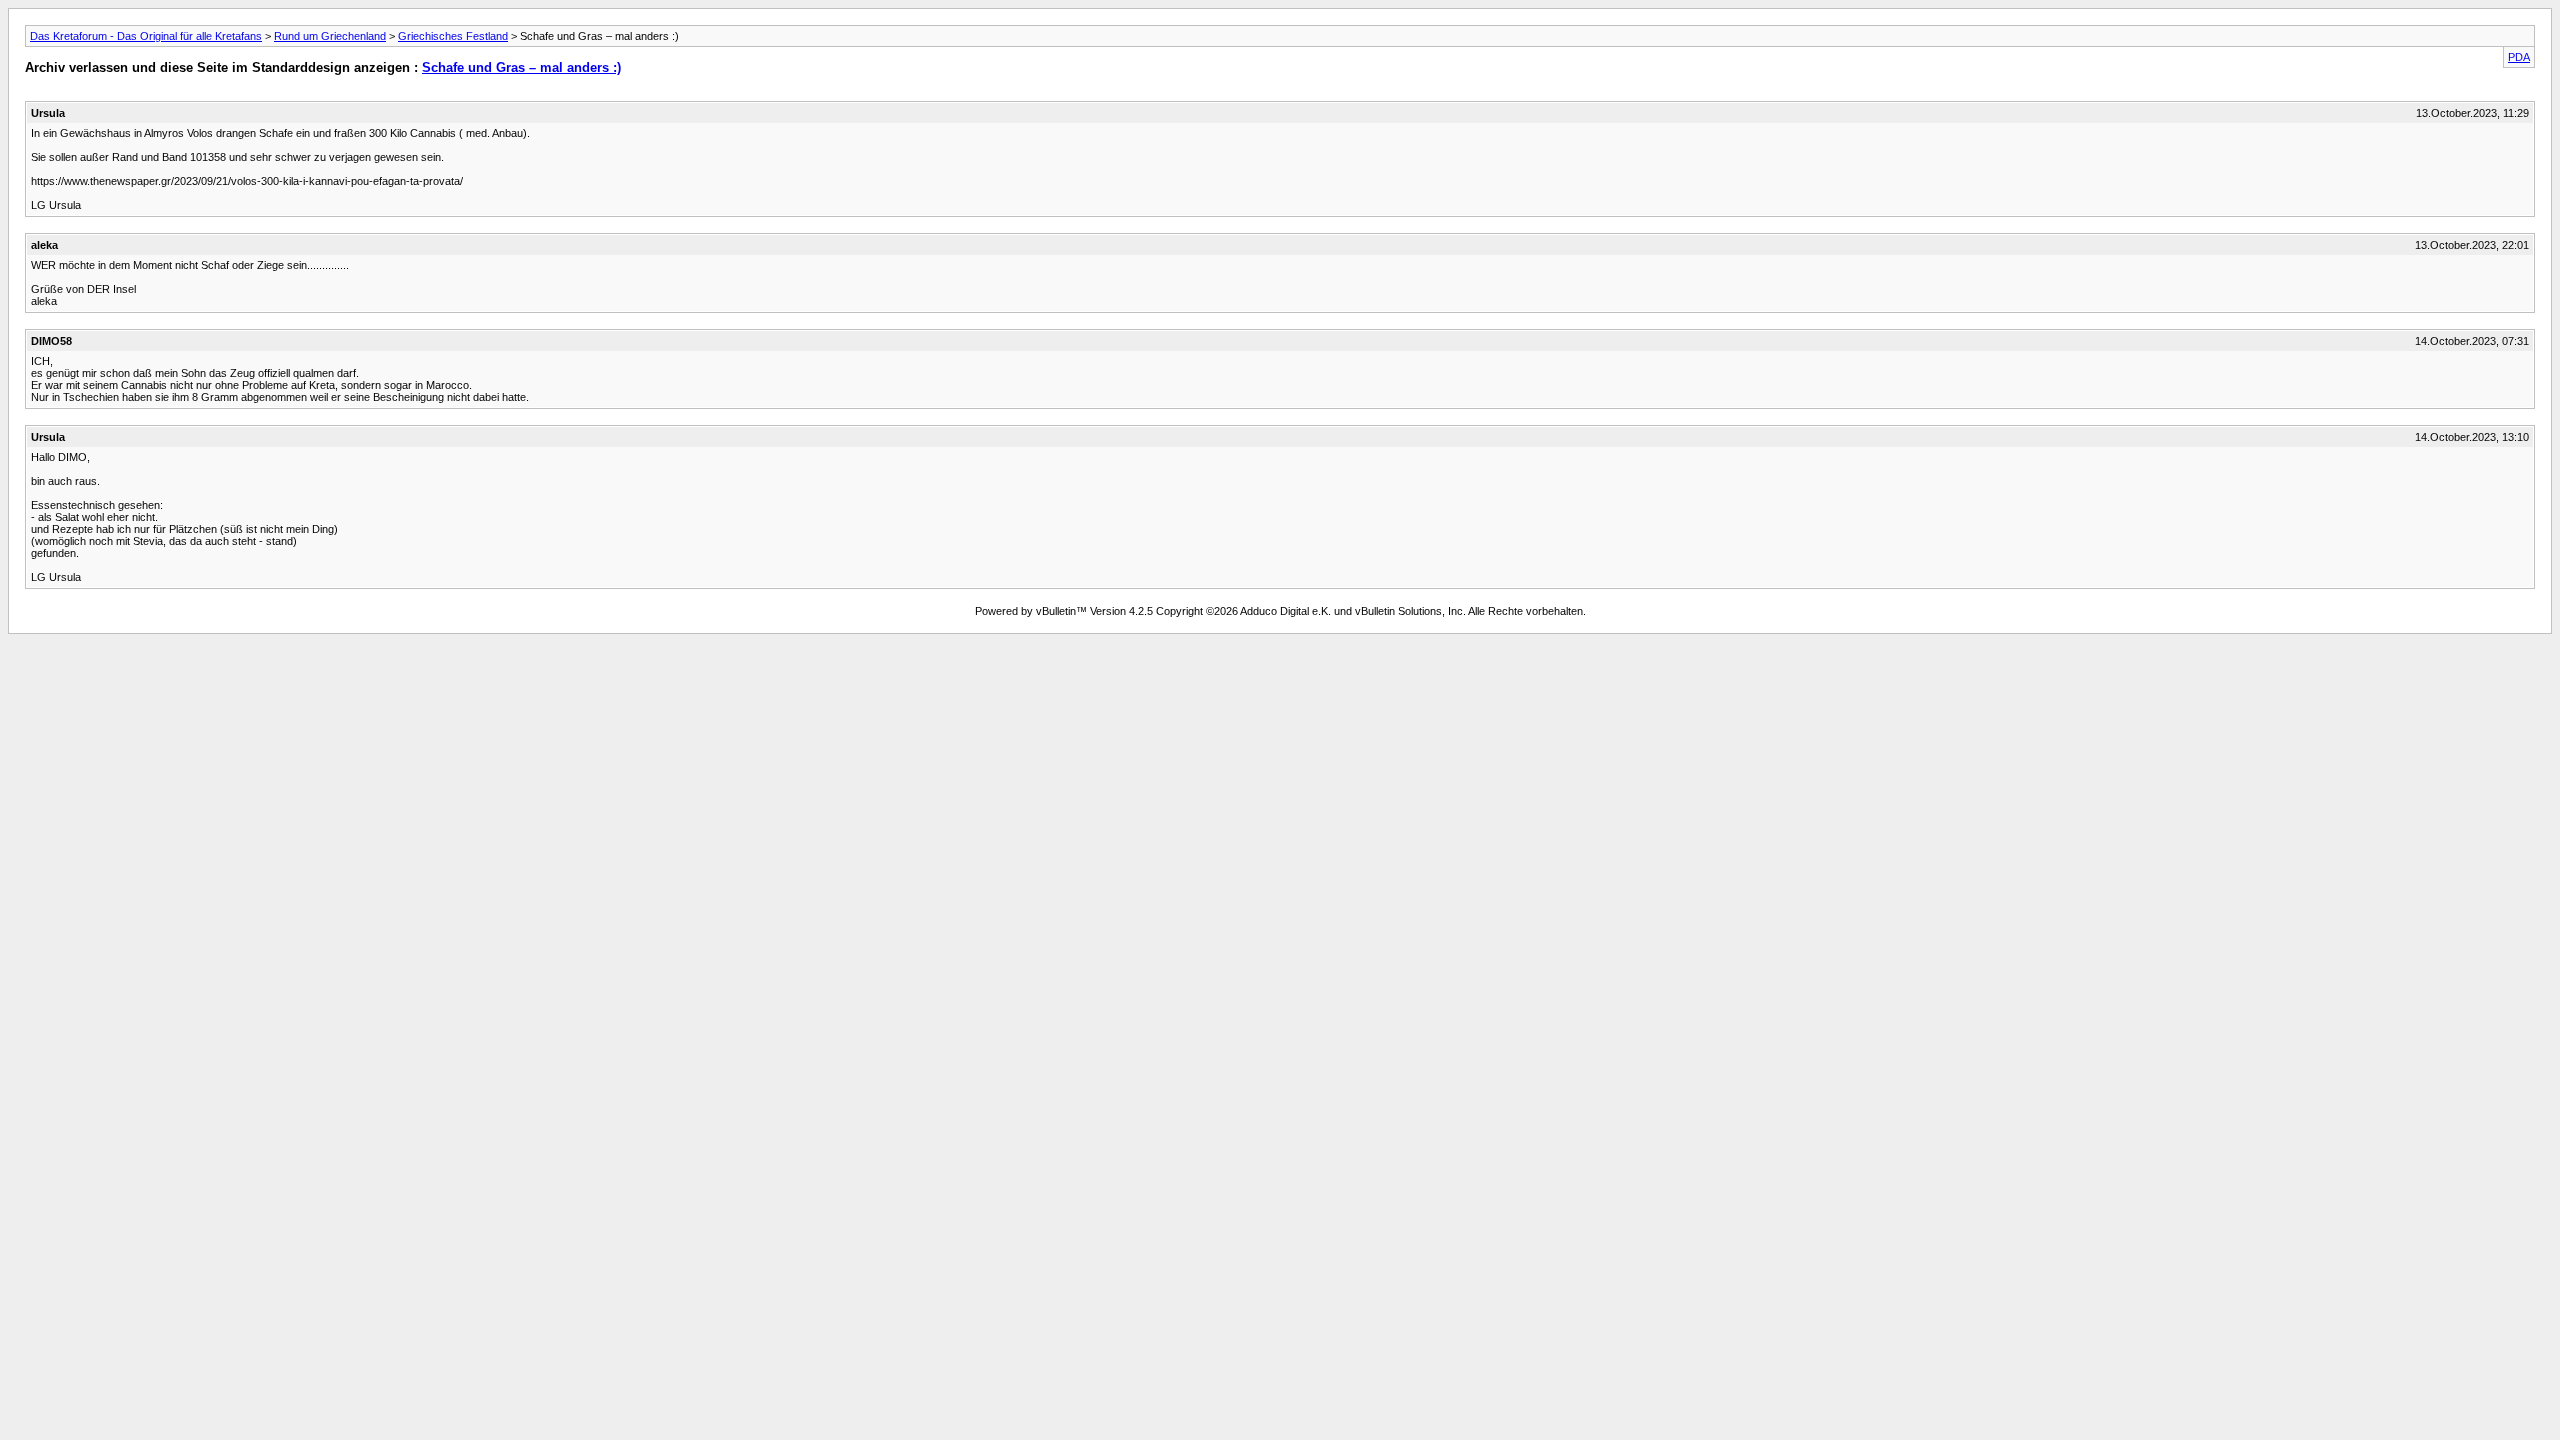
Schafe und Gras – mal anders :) (521, 67)
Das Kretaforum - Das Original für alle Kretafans (146, 36)
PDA (2519, 57)
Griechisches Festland (453, 36)
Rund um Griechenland (330, 36)
